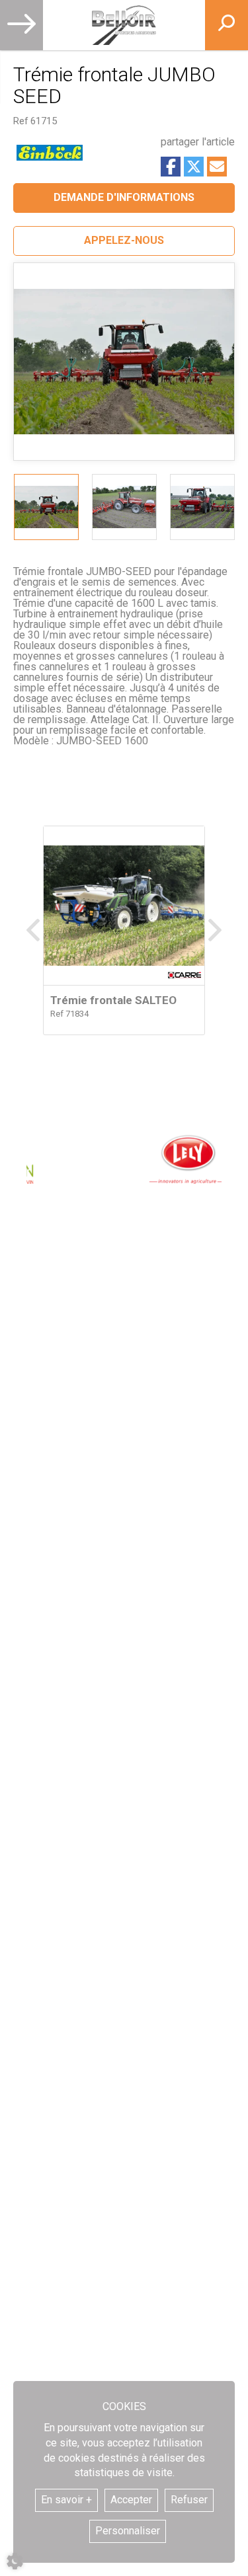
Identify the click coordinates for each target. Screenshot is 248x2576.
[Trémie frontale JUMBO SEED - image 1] (46, 507)
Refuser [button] (189, 2500)
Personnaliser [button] (128, 2531)
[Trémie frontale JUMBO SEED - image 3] (202, 507)
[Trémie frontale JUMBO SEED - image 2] (124, 507)
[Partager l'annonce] (217, 167)
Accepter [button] (131, 2500)
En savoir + (66, 2500)
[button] (124, 241)
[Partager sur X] (194, 167)
